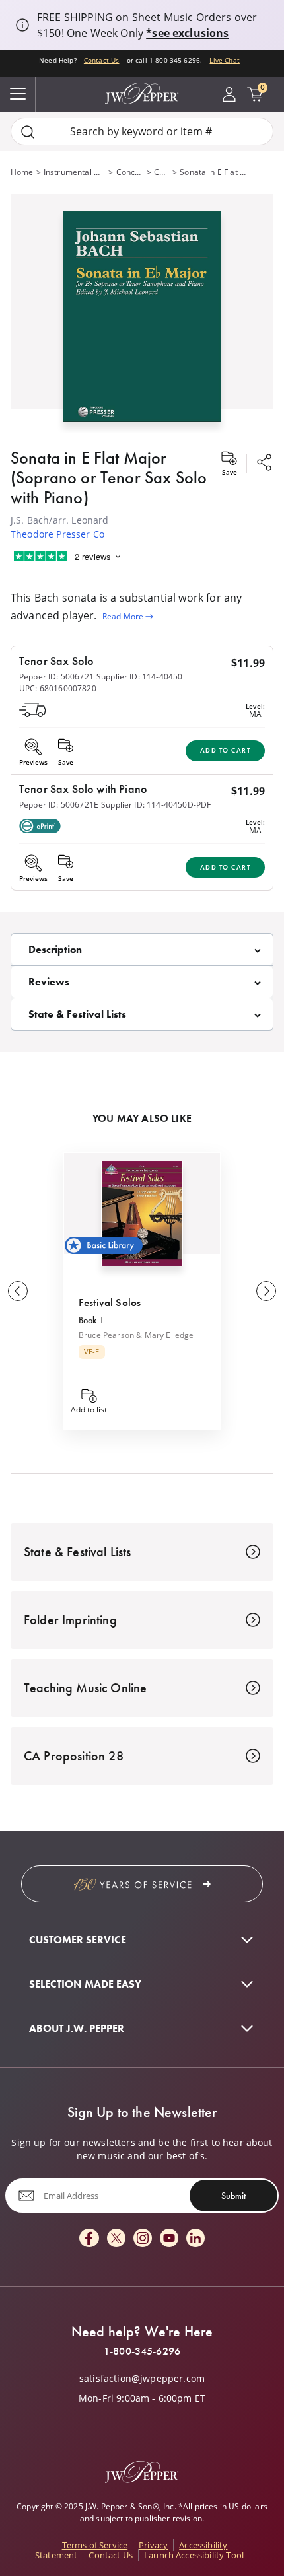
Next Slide (266, 1291)
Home (22, 172)
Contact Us (102, 60)
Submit (233, 2196)
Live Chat (224, 60)
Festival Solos (110, 1302)
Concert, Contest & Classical (130, 172)
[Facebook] (89, 2239)
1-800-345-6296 (142, 2351)
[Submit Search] (28, 132)
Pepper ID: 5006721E (59, 805)
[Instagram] (143, 2239)
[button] (142, 313)
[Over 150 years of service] (142, 1884)
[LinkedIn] (195, 2239)
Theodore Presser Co (57, 534)
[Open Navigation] (18, 94)
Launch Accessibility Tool (194, 2555)
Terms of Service (95, 2545)
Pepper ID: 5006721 (56, 677)
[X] (116, 2239)
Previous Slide (18, 1291)
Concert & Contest (162, 172)
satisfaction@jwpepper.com (142, 2379)
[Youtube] (169, 2239)
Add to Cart (226, 750)
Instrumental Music (75, 172)
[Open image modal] (142, 321)
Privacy (153, 2545)
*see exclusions (187, 33)
